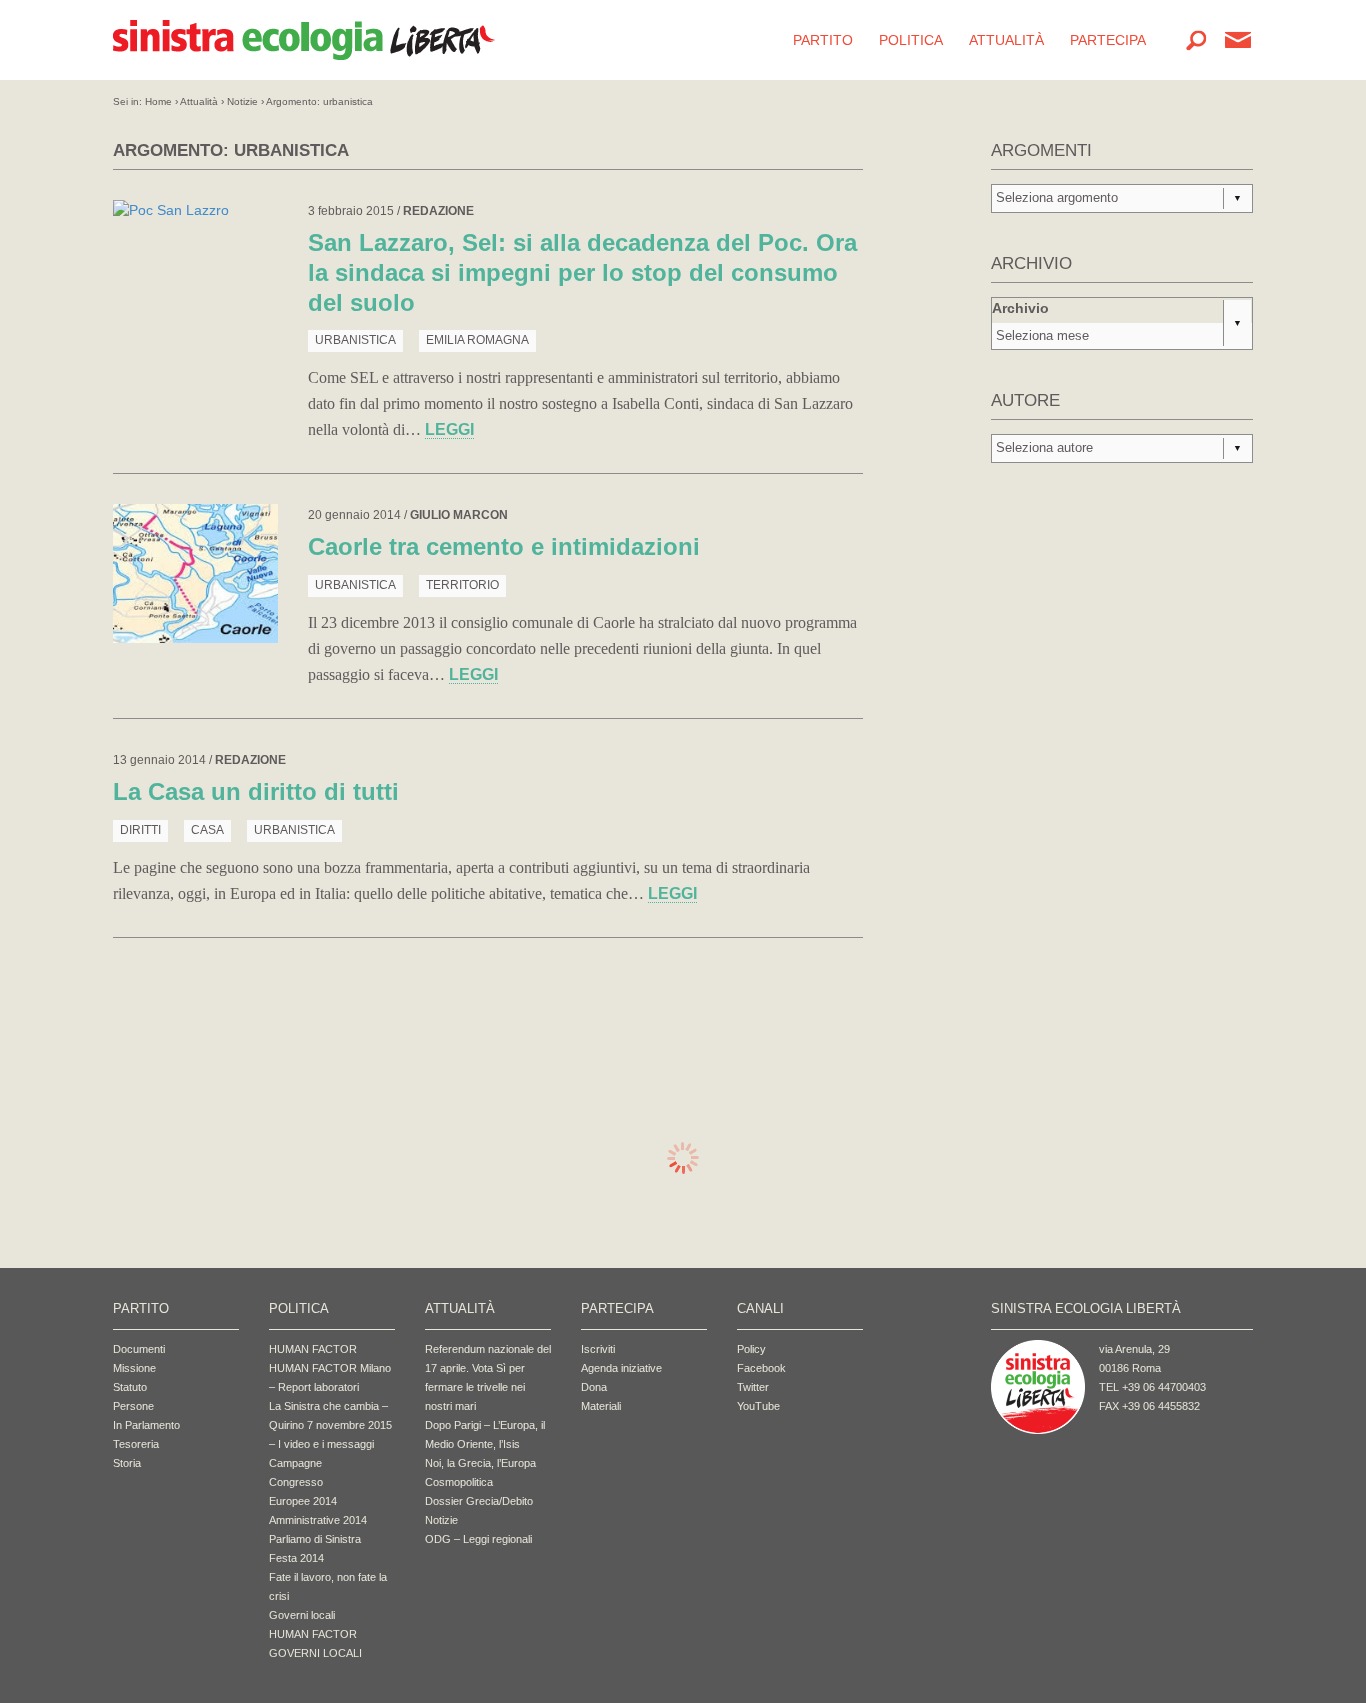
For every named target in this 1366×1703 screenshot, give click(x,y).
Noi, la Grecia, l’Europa (480, 1463)
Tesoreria (136, 1444)
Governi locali (302, 1615)
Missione (134, 1368)
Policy (751, 1349)
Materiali (601, 1406)
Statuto (130, 1387)
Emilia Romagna (477, 340)
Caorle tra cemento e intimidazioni (504, 546)
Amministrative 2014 (318, 1520)
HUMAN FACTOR (313, 1349)
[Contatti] (1238, 40)
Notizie (242, 101)
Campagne (295, 1463)
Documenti (139, 1349)
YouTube (758, 1406)
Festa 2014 (296, 1558)
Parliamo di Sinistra (315, 1539)
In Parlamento (146, 1425)
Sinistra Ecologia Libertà (304, 40)
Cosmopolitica (459, 1482)
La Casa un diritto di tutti (256, 791)
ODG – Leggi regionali (478, 1539)
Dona (594, 1387)
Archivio (1020, 308)
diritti (140, 830)
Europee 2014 (303, 1501)
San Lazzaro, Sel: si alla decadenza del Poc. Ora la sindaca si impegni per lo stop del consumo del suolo (582, 272)
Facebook (761, 1368)
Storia (127, 1463)
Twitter (753, 1387)
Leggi (449, 429)
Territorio (462, 585)
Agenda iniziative (621, 1368)
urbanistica (355, 340)
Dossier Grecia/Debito (479, 1501)
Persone (133, 1406)
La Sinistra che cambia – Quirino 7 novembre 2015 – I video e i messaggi (330, 1425)
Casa (207, 830)
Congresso (296, 1482)
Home (158, 101)
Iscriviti (598, 1349)
